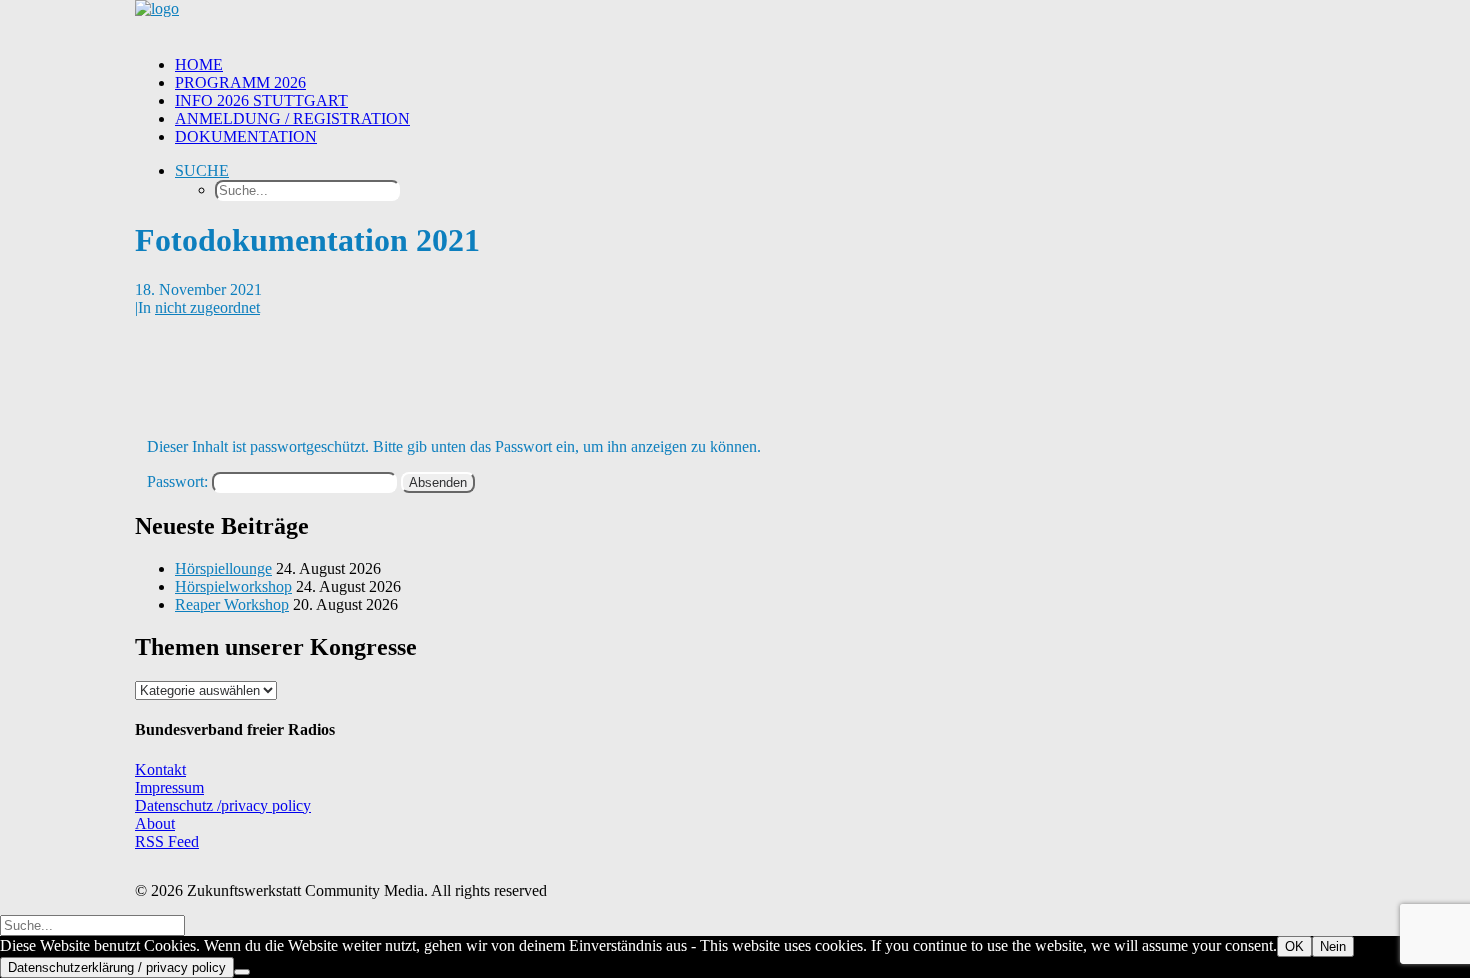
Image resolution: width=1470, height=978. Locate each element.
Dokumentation (246, 136)
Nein (1333, 946)
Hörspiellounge (223, 568)
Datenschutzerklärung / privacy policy (117, 967)
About (155, 823)
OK (1294, 946)
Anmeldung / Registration (292, 118)
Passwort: (179, 481)
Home (199, 64)
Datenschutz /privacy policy (223, 805)
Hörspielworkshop (233, 586)
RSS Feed (167, 841)
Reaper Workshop (232, 604)
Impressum (169, 787)
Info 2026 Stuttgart (261, 100)
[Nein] (242, 972)
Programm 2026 (240, 82)
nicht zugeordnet (207, 307)
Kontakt (160, 769)
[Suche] (92, 924)
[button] (202, 170)
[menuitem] (755, 65)
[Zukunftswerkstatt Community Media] (735, 20)
